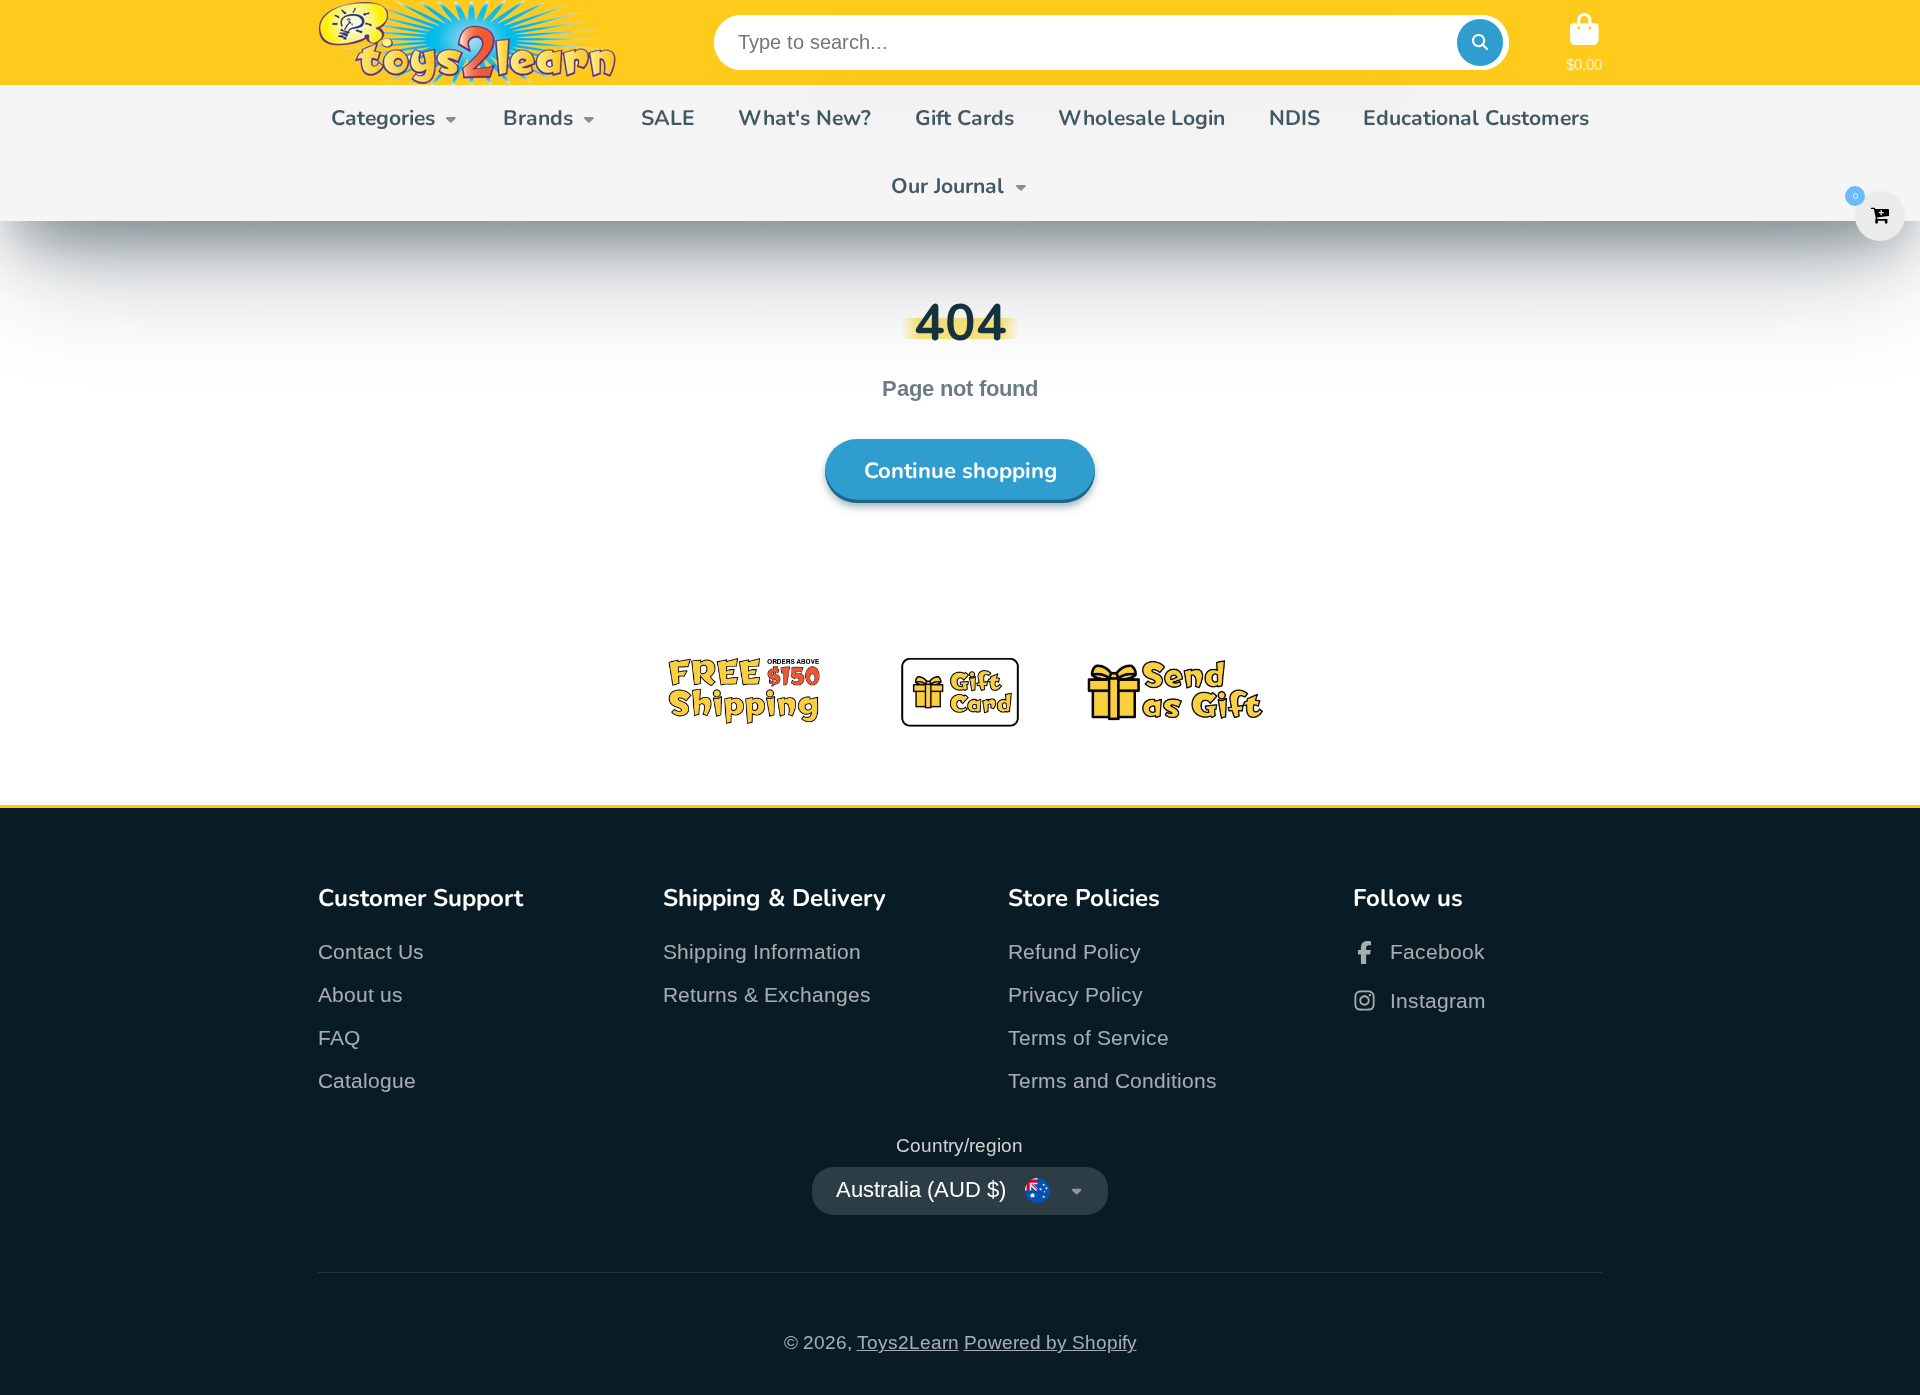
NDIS (1294, 118)
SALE (668, 118)
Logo (468, 42)
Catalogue (367, 1080)
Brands (538, 118)
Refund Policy (1074, 951)
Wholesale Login (1141, 118)
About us (360, 994)
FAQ (339, 1037)
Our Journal (947, 186)
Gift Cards (964, 118)
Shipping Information (762, 951)
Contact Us (371, 951)
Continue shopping (960, 471)
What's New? (804, 118)
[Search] (1480, 42)
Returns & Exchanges (767, 994)
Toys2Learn (908, 1342)
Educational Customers (1476, 118)
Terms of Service (1088, 1037)
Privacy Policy (1075, 994)
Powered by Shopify (1050, 1342)
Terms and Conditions (1112, 1080)
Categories (383, 118)
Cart (1584, 43)
